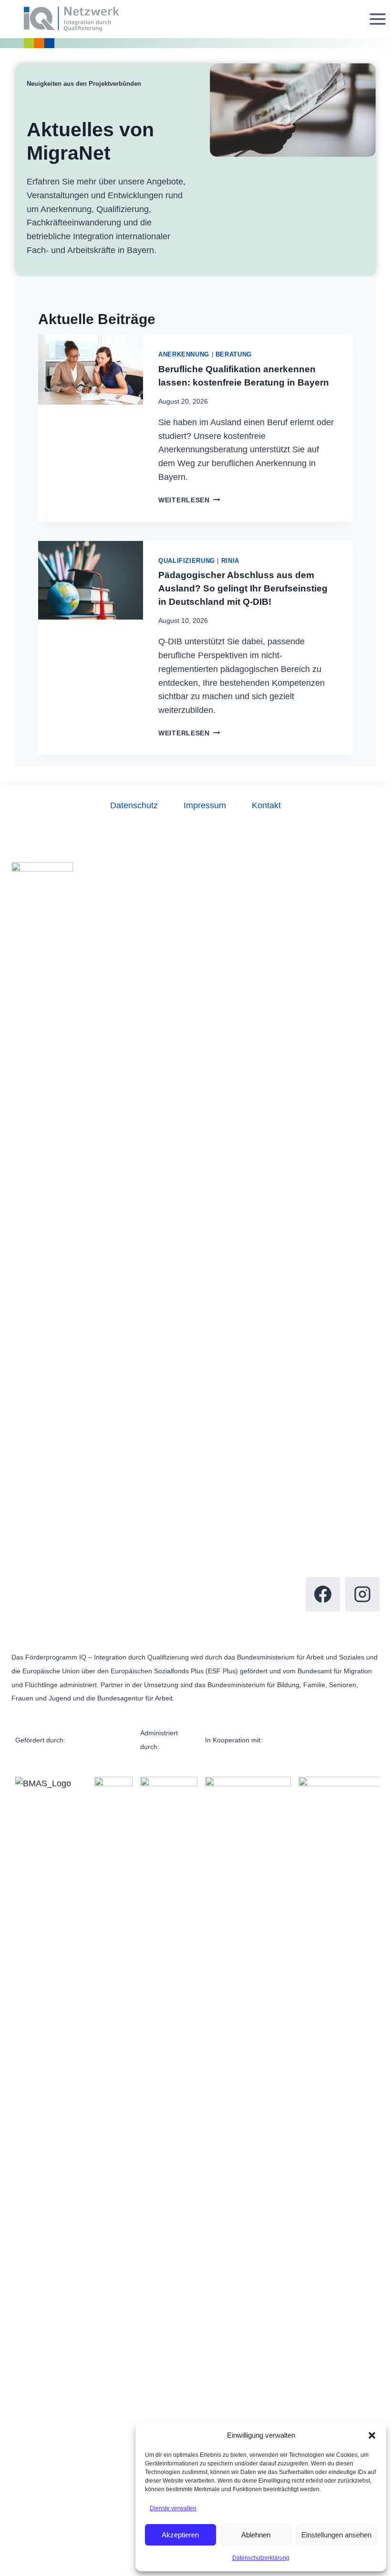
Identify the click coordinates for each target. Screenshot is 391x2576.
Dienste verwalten (173, 2508)
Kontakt (266, 805)
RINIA (230, 561)
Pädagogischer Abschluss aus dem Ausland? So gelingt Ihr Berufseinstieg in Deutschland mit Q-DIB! (243, 588)
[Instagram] (362, 1594)
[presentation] (91, 428)
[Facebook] (323, 1594)
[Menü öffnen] (377, 19)
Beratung (234, 355)
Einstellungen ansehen (336, 2535)
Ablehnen (256, 2535)
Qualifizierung (187, 561)
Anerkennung (184, 355)
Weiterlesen (189, 500)
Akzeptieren (180, 2535)
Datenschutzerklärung (261, 2558)
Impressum (205, 805)
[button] (372, 2435)
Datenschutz (134, 805)
